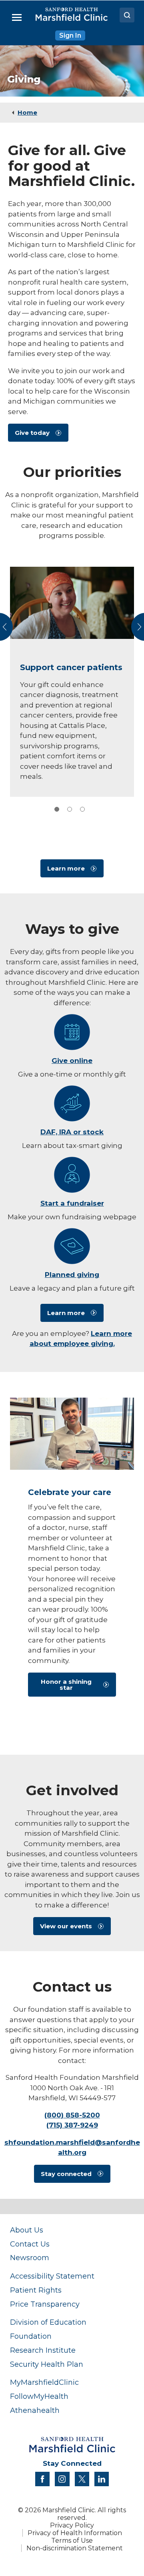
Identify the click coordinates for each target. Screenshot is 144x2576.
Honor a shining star (66, 1685)
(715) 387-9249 (72, 2125)
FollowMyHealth (39, 2396)
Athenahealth (35, 2410)
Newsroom (30, 2258)
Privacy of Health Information (75, 2533)
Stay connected (66, 2174)
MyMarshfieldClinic (44, 2382)
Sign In (70, 35)
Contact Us (30, 2244)
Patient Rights (36, 2290)
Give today (32, 433)
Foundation (31, 2336)
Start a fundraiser (72, 1203)
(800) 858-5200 (72, 2115)
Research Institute (43, 2350)
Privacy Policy (72, 2525)
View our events (66, 1926)
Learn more (66, 868)
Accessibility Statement (52, 2276)
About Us (27, 2230)
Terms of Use (72, 2541)
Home (27, 112)
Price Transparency (45, 2304)
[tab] (57, 809)
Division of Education (48, 2322)
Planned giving (72, 1275)
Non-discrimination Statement (75, 2548)
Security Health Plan (47, 2364)
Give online (72, 1061)
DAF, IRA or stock (72, 1132)
